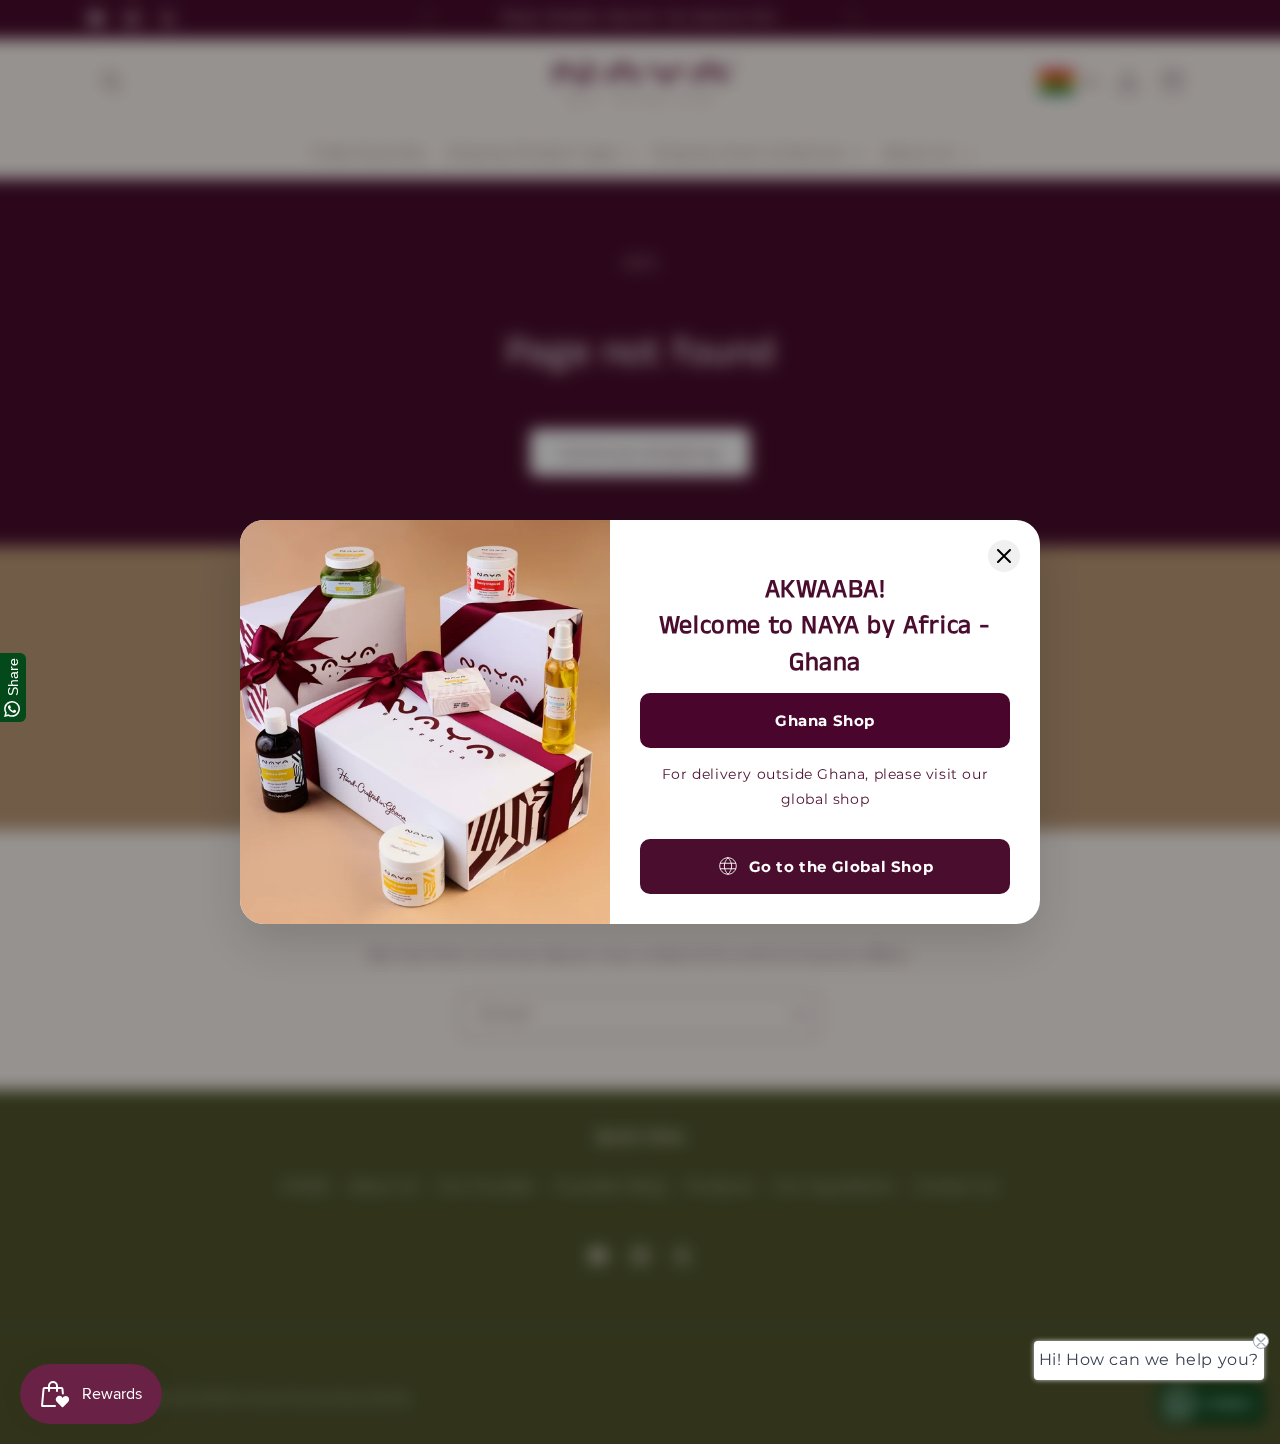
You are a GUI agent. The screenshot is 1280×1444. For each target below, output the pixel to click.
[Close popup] (1004, 556)
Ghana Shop (825, 720)
